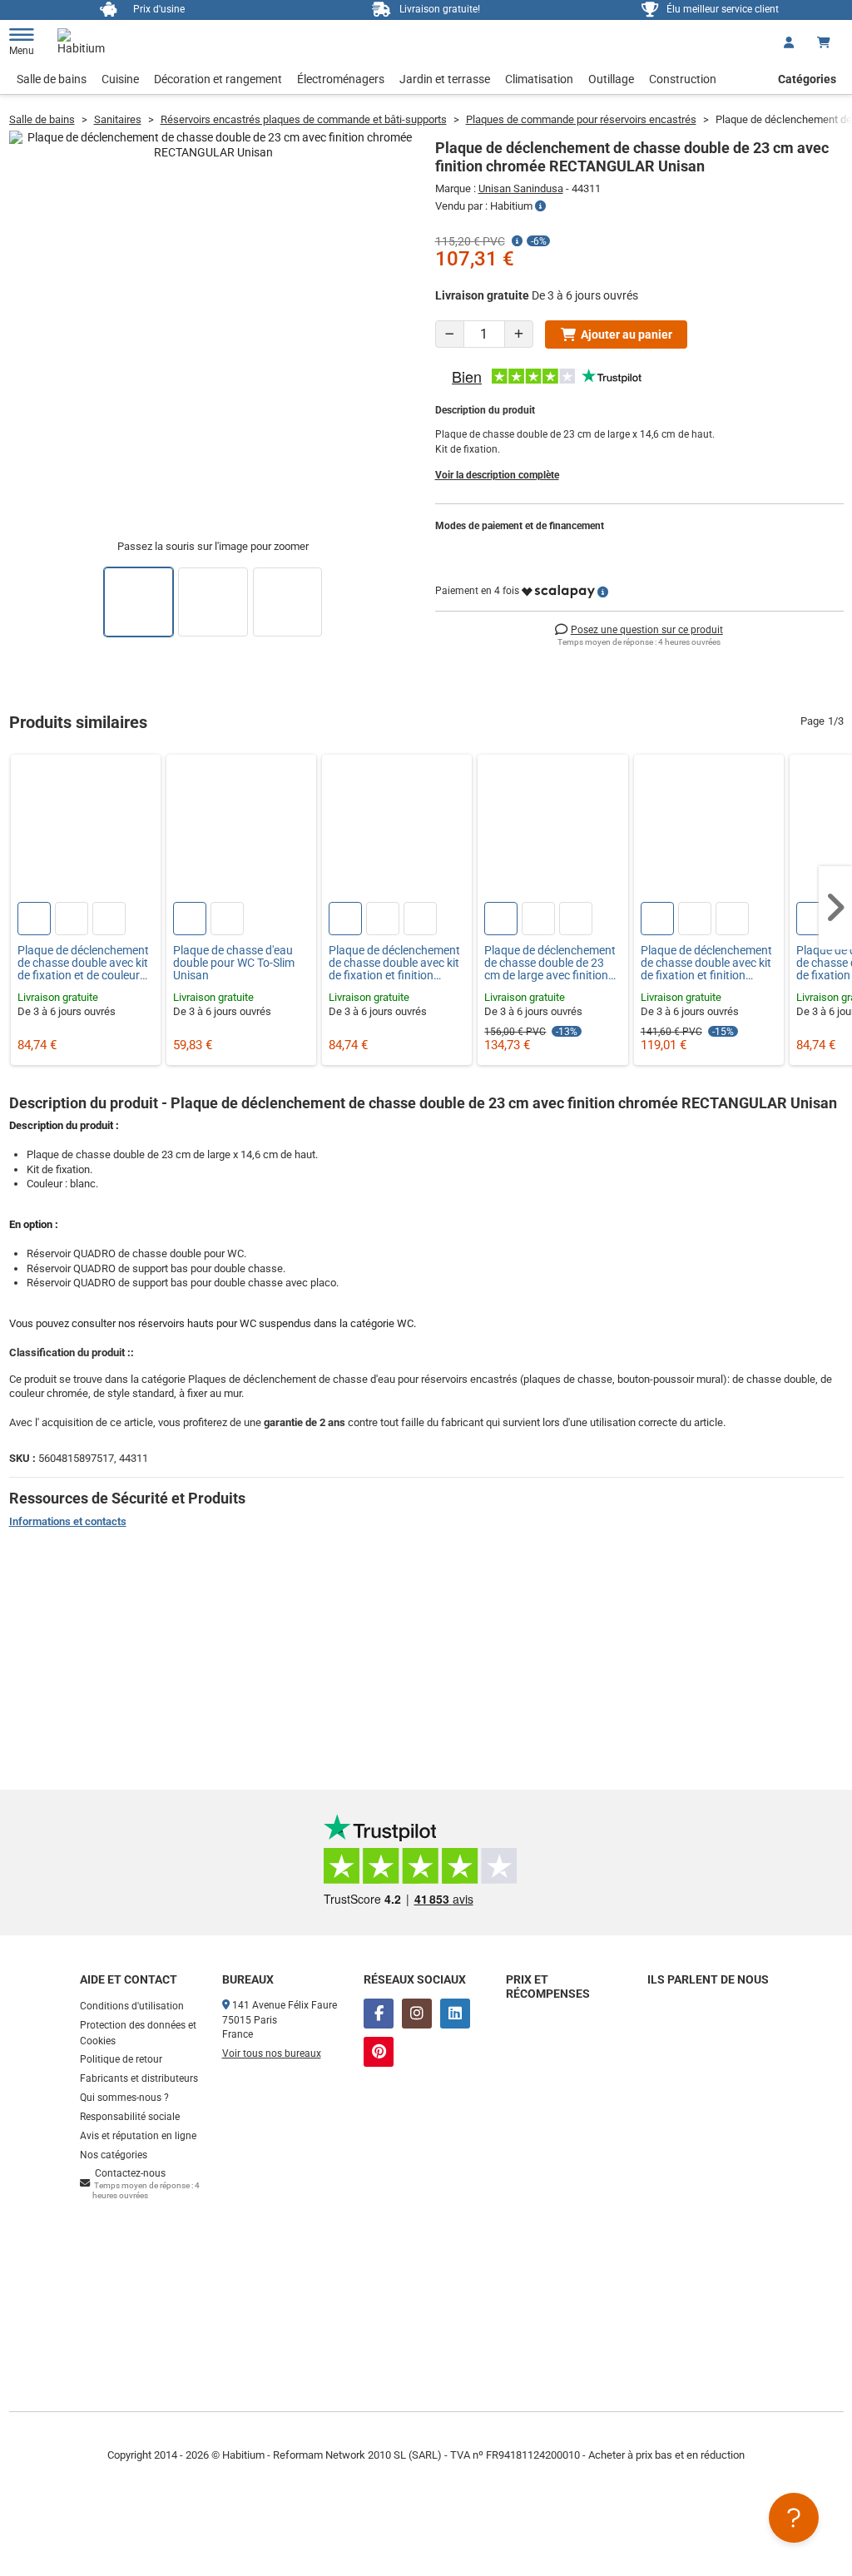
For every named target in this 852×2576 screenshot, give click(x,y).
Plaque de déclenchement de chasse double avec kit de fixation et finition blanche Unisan (394, 964)
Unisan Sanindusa (521, 188)
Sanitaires (118, 119)
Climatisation (539, 79)
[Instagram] (417, 2014)
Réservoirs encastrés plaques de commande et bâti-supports (304, 119)
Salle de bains (52, 79)
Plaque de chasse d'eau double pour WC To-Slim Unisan (234, 964)
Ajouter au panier (627, 334)
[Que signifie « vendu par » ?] (540, 206)
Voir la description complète (497, 475)
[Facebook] (379, 2014)
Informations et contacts (68, 1521)
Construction (683, 79)
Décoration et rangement (218, 79)
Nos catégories (114, 2155)
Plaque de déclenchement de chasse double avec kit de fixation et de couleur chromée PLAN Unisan (83, 964)
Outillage (611, 79)
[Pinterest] (379, 2052)
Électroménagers (341, 79)
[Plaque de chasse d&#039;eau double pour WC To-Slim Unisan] (241, 830)
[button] (835, 908)
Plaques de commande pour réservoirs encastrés (581, 119)
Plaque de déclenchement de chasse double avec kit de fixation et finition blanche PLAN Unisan (706, 964)
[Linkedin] (455, 2014)
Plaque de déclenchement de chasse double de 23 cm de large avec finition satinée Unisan (550, 964)
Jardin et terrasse (445, 79)
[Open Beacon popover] (794, 2518)
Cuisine (120, 79)
